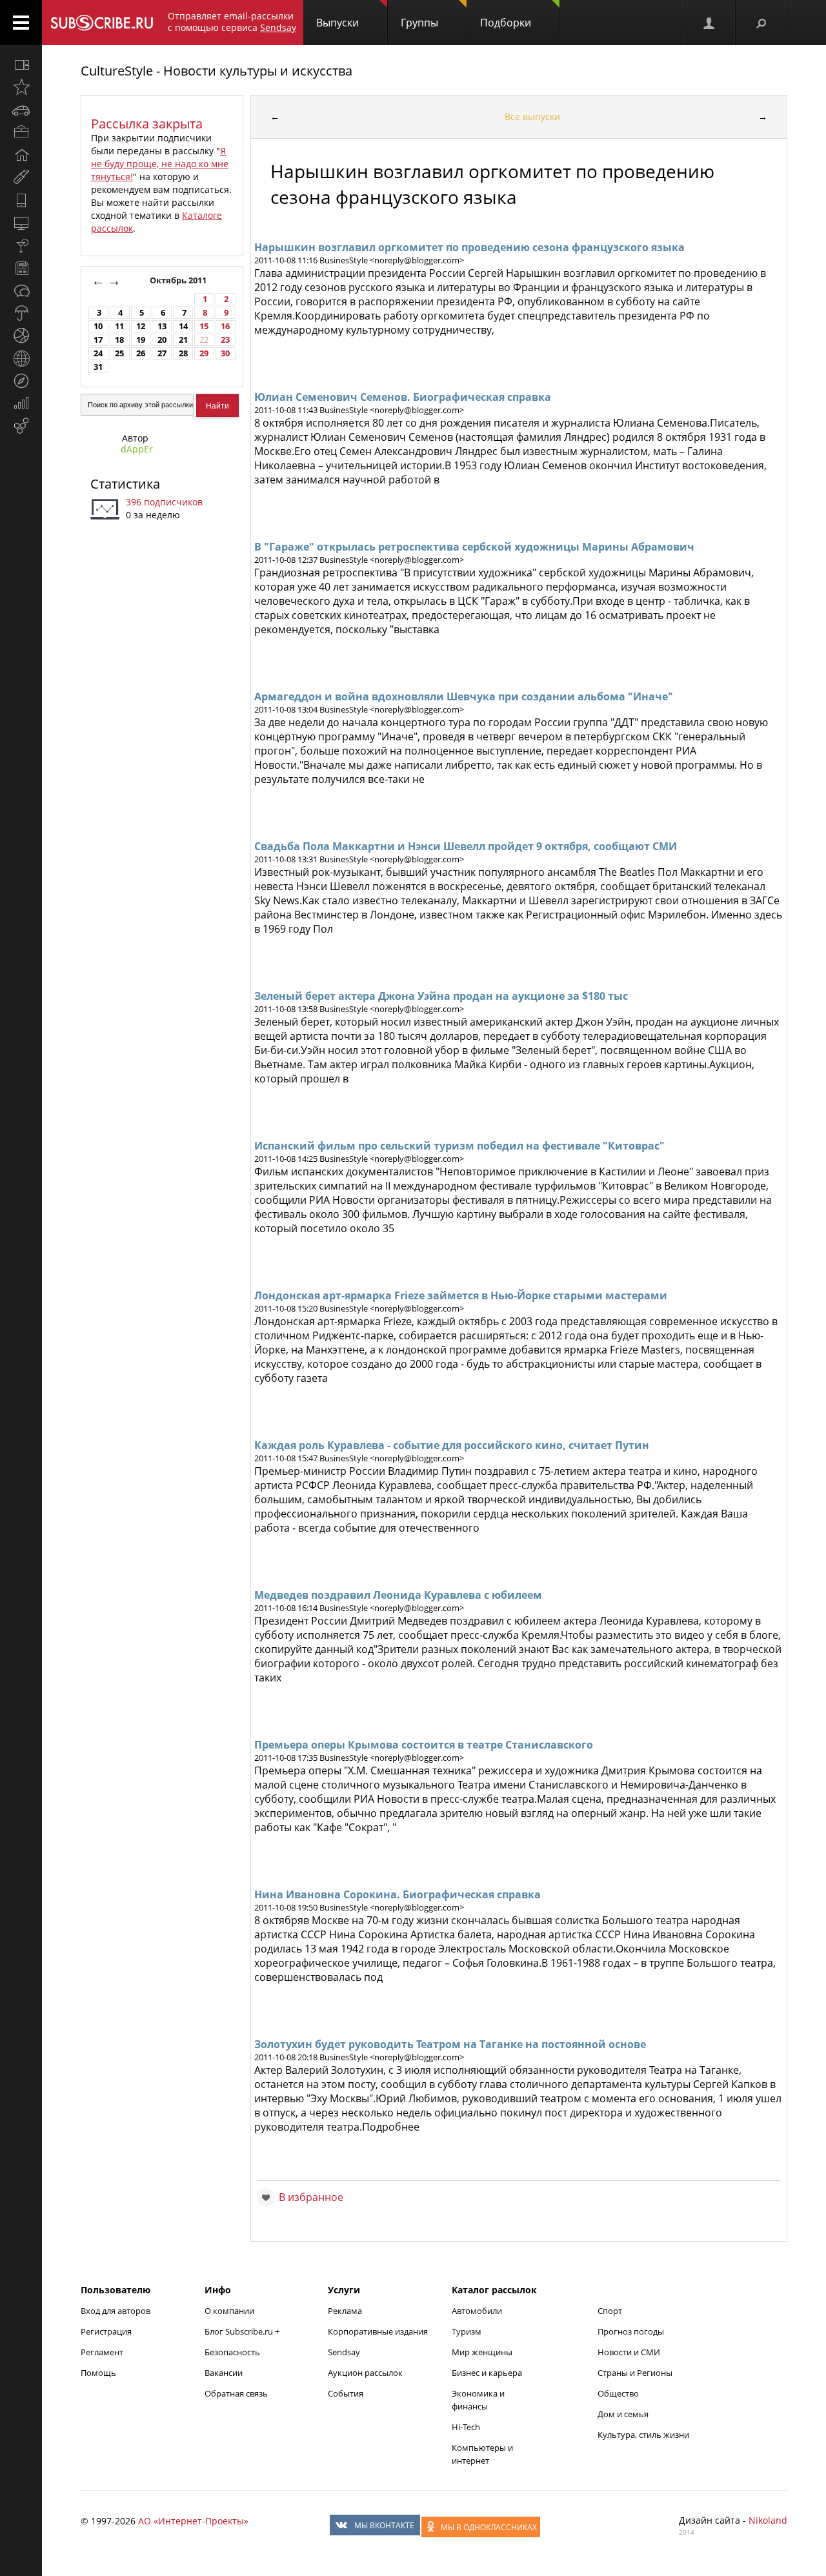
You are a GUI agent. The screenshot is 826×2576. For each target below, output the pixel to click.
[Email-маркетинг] (21, 426)
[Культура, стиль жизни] (21, 245)
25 (119, 353)
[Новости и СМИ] (21, 268)
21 (183, 340)
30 (225, 353)
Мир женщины (482, 2352)
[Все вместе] (21, 65)
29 (204, 353)
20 (162, 340)
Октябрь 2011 (179, 280)
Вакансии (224, 2373)
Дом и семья (623, 2414)
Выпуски (337, 23)
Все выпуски (532, 117)
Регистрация (106, 2331)
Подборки (506, 23)
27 (162, 353)
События (346, 2393)
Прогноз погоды (631, 2331)
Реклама (345, 2311)
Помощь (98, 2373)
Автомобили (477, 2311)
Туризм (467, 2331)
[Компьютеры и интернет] (21, 223)
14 (183, 326)
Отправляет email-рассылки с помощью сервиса (232, 22)
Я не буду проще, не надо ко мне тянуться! (160, 164)
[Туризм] (21, 381)
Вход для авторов (116, 2311)
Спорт (610, 2311)
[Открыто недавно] (21, 87)
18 (119, 340)
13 (162, 326)
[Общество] (21, 290)
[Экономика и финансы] (21, 403)
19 (141, 340)
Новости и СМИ (629, 2352)
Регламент (102, 2352)
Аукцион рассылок (365, 2373)
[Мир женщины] (21, 177)
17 (98, 340)
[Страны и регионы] (21, 358)
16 (225, 326)
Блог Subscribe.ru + (243, 2331)
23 (225, 340)
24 (98, 353)
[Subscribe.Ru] (102, 23)
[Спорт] (21, 336)
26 (141, 353)
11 (119, 326)
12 (141, 326)
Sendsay (344, 2352)
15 (204, 326)
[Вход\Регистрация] (710, 23)
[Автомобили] (21, 110)
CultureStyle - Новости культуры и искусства (217, 71)
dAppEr (137, 449)
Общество (618, 2393)
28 (183, 353)
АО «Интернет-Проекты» (193, 2521)
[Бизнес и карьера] (21, 132)
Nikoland (768, 2520)
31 (98, 367)
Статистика (125, 484)
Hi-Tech (466, 2427)
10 (98, 326)
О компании (229, 2311)
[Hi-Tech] (21, 200)
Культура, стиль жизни (643, 2435)
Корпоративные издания (378, 2331)
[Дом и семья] (21, 155)
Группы (419, 23)
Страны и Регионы (635, 2373)
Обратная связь (236, 2393)
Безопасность (232, 2352)
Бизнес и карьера (487, 2373)
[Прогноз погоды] (21, 313)
